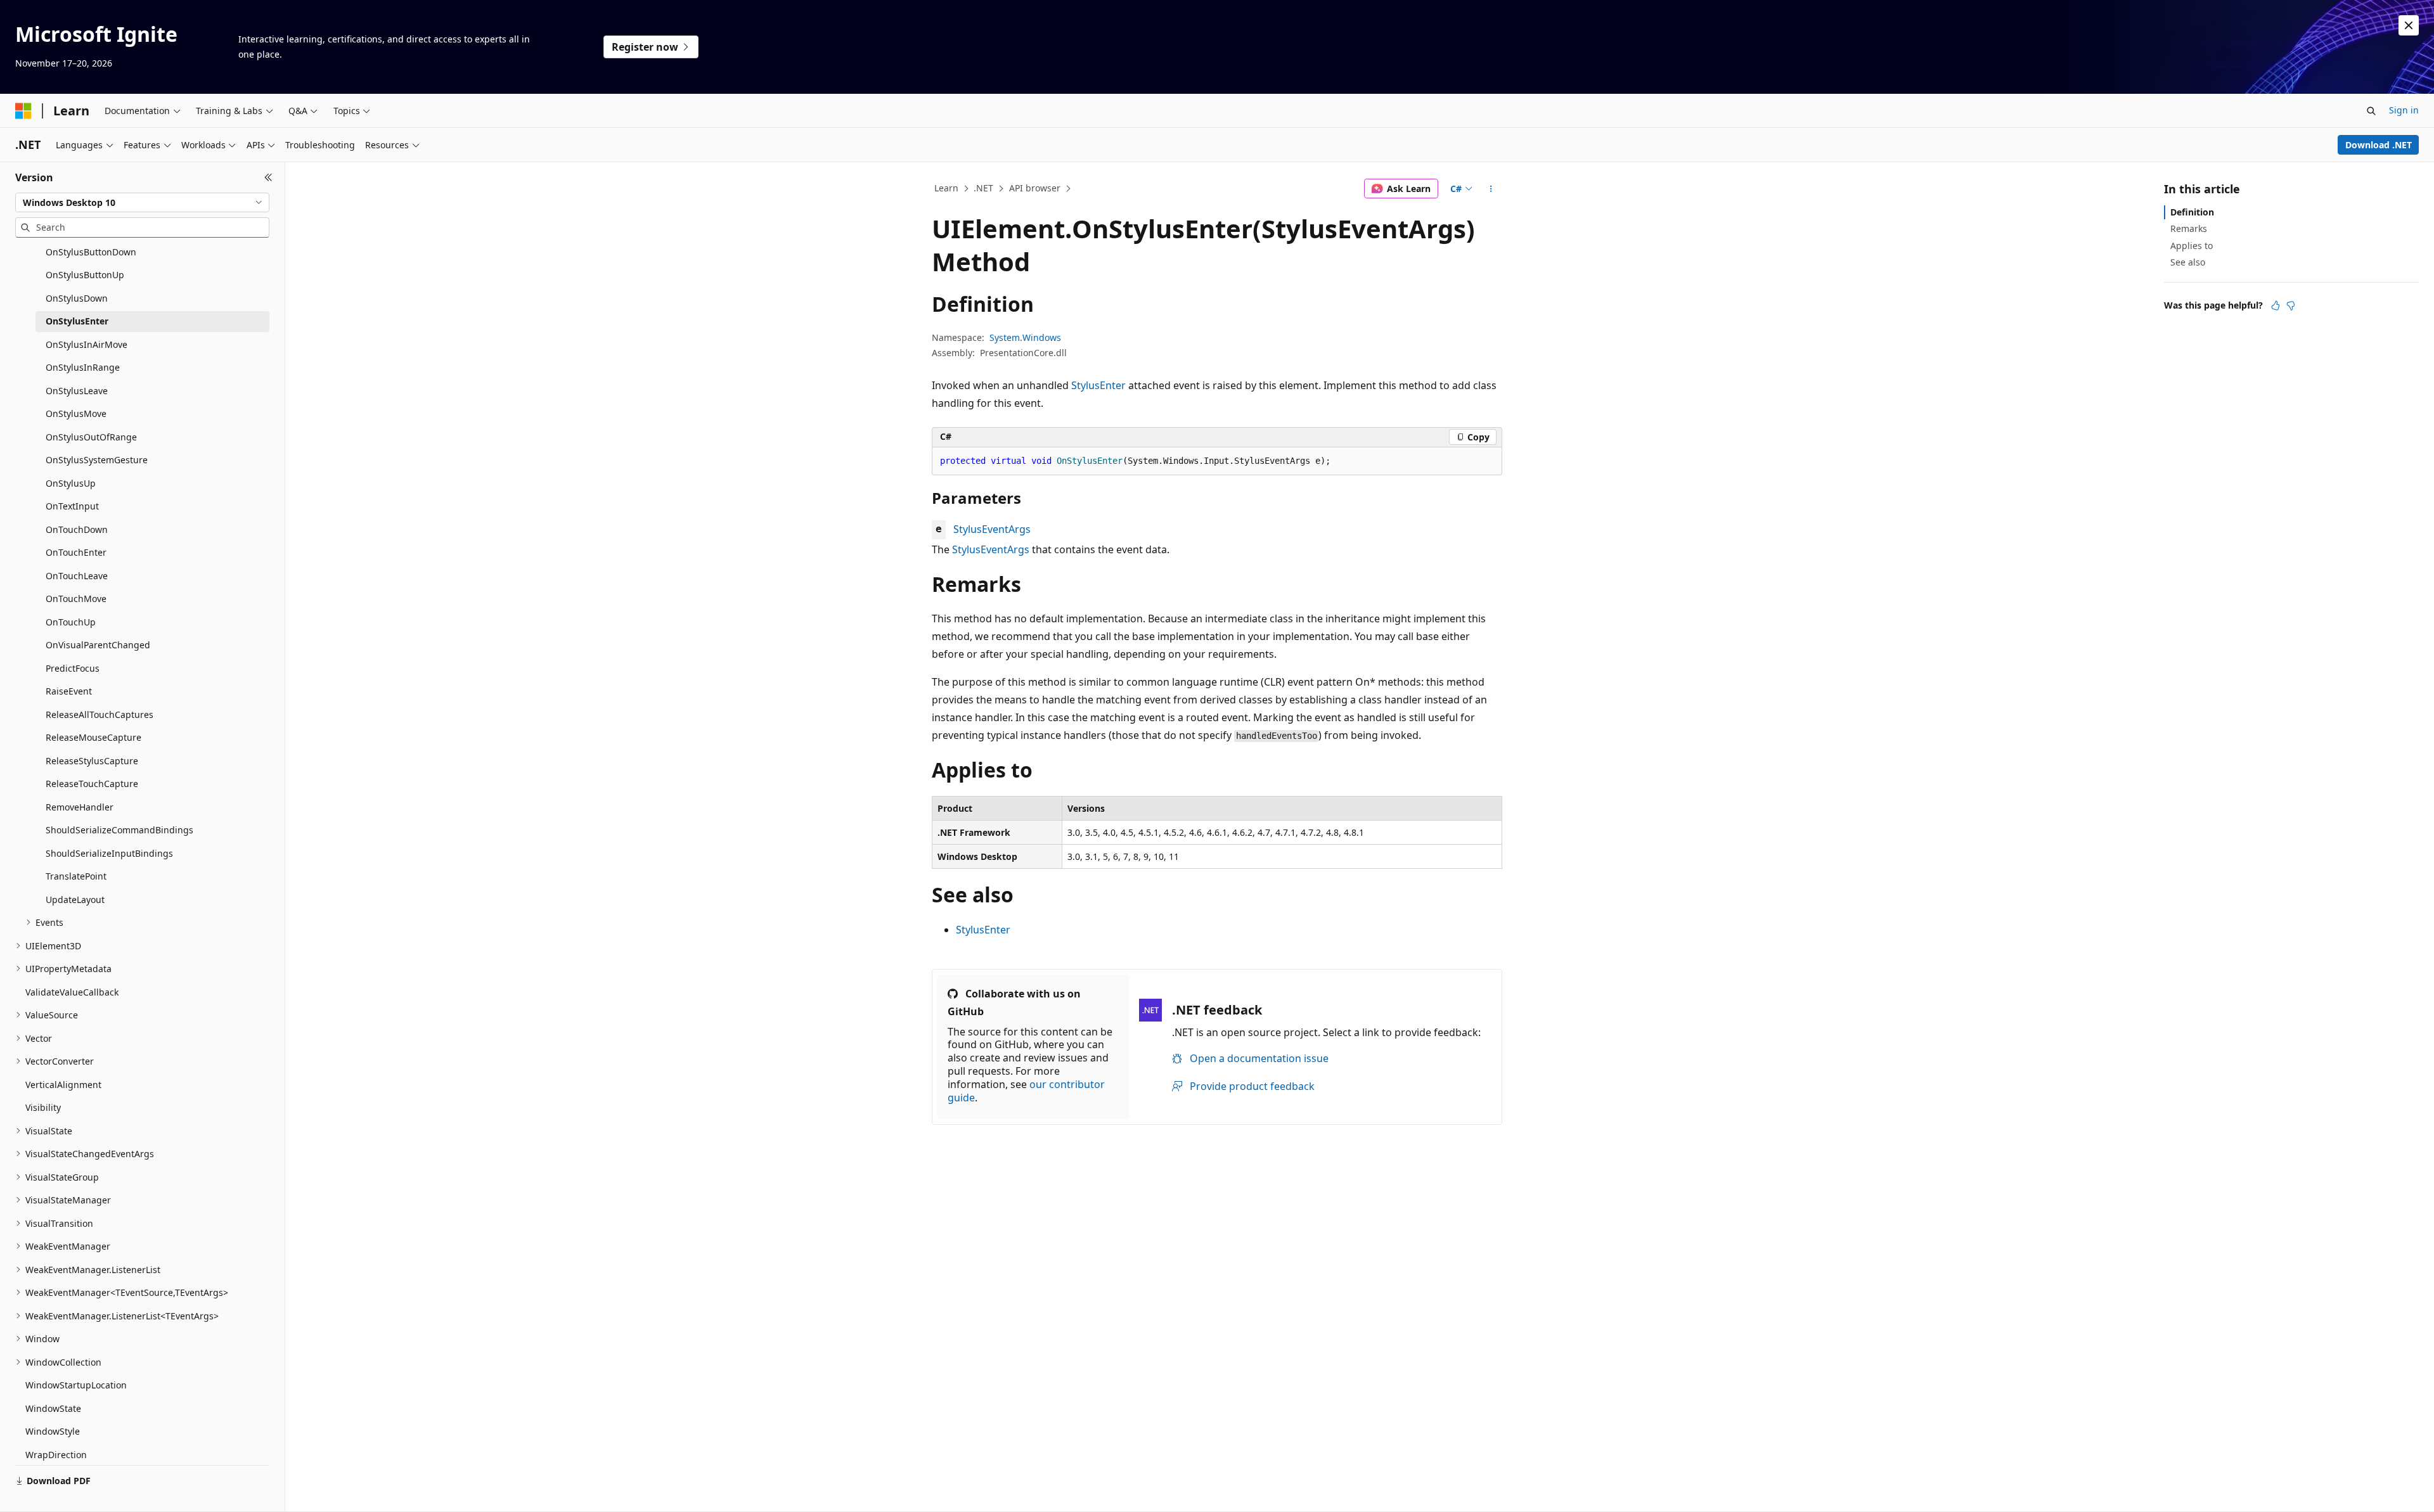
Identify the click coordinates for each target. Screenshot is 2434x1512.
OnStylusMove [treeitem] (76, 413)
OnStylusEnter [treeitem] (77, 321)
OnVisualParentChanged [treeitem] (98, 645)
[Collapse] (268, 177)
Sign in (2404, 110)
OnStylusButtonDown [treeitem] (91, 252)
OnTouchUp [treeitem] (71, 622)
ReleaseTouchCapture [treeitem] (92, 784)
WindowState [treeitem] (53, 1408)
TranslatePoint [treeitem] (76, 876)
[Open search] (2371, 111)
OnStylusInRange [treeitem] (83, 367)
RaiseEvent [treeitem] (69, 691)
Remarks (2189, 228)
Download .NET (2379, 145)
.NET (983, 188)
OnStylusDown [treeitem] (77, 298)
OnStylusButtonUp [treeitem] (85, 275)
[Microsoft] (23, 111)
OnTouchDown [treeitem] (77, 529)
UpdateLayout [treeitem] (75, 900)
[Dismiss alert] (2409, 25)
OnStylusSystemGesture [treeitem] (97, 460)
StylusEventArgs (992, 529)
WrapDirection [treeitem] (56, 1455)
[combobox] (142, 203)
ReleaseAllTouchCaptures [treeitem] (100, 714)
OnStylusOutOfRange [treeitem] (91, 437)
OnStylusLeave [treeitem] (77, 391)
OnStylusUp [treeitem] (71, 483)
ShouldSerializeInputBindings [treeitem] (109, 853)
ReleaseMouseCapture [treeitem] (93, 737)
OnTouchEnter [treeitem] (76, 552)
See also (2188, 262)
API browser (1035, 188)
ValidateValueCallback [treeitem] (72, 992)
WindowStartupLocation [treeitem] (76, 1385)
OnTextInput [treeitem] (72, 506)
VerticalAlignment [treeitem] (63, 1085)
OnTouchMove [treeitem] (76, 599)
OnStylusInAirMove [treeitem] (87, 344)
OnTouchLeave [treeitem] (77, 576)
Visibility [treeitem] (43, 1107)
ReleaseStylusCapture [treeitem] (92, 761)
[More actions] (1491, 189)
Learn (946, 188)
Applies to (2192, 246)
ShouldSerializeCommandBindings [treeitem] (119, 830)
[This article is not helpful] (2291, 305)
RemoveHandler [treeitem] (80, 807)
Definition (2192, 212)
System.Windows (1025, 337)
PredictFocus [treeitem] (73, 668)
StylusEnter (1098, 385)
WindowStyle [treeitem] (53, 1431)
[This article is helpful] (2276, 305)
